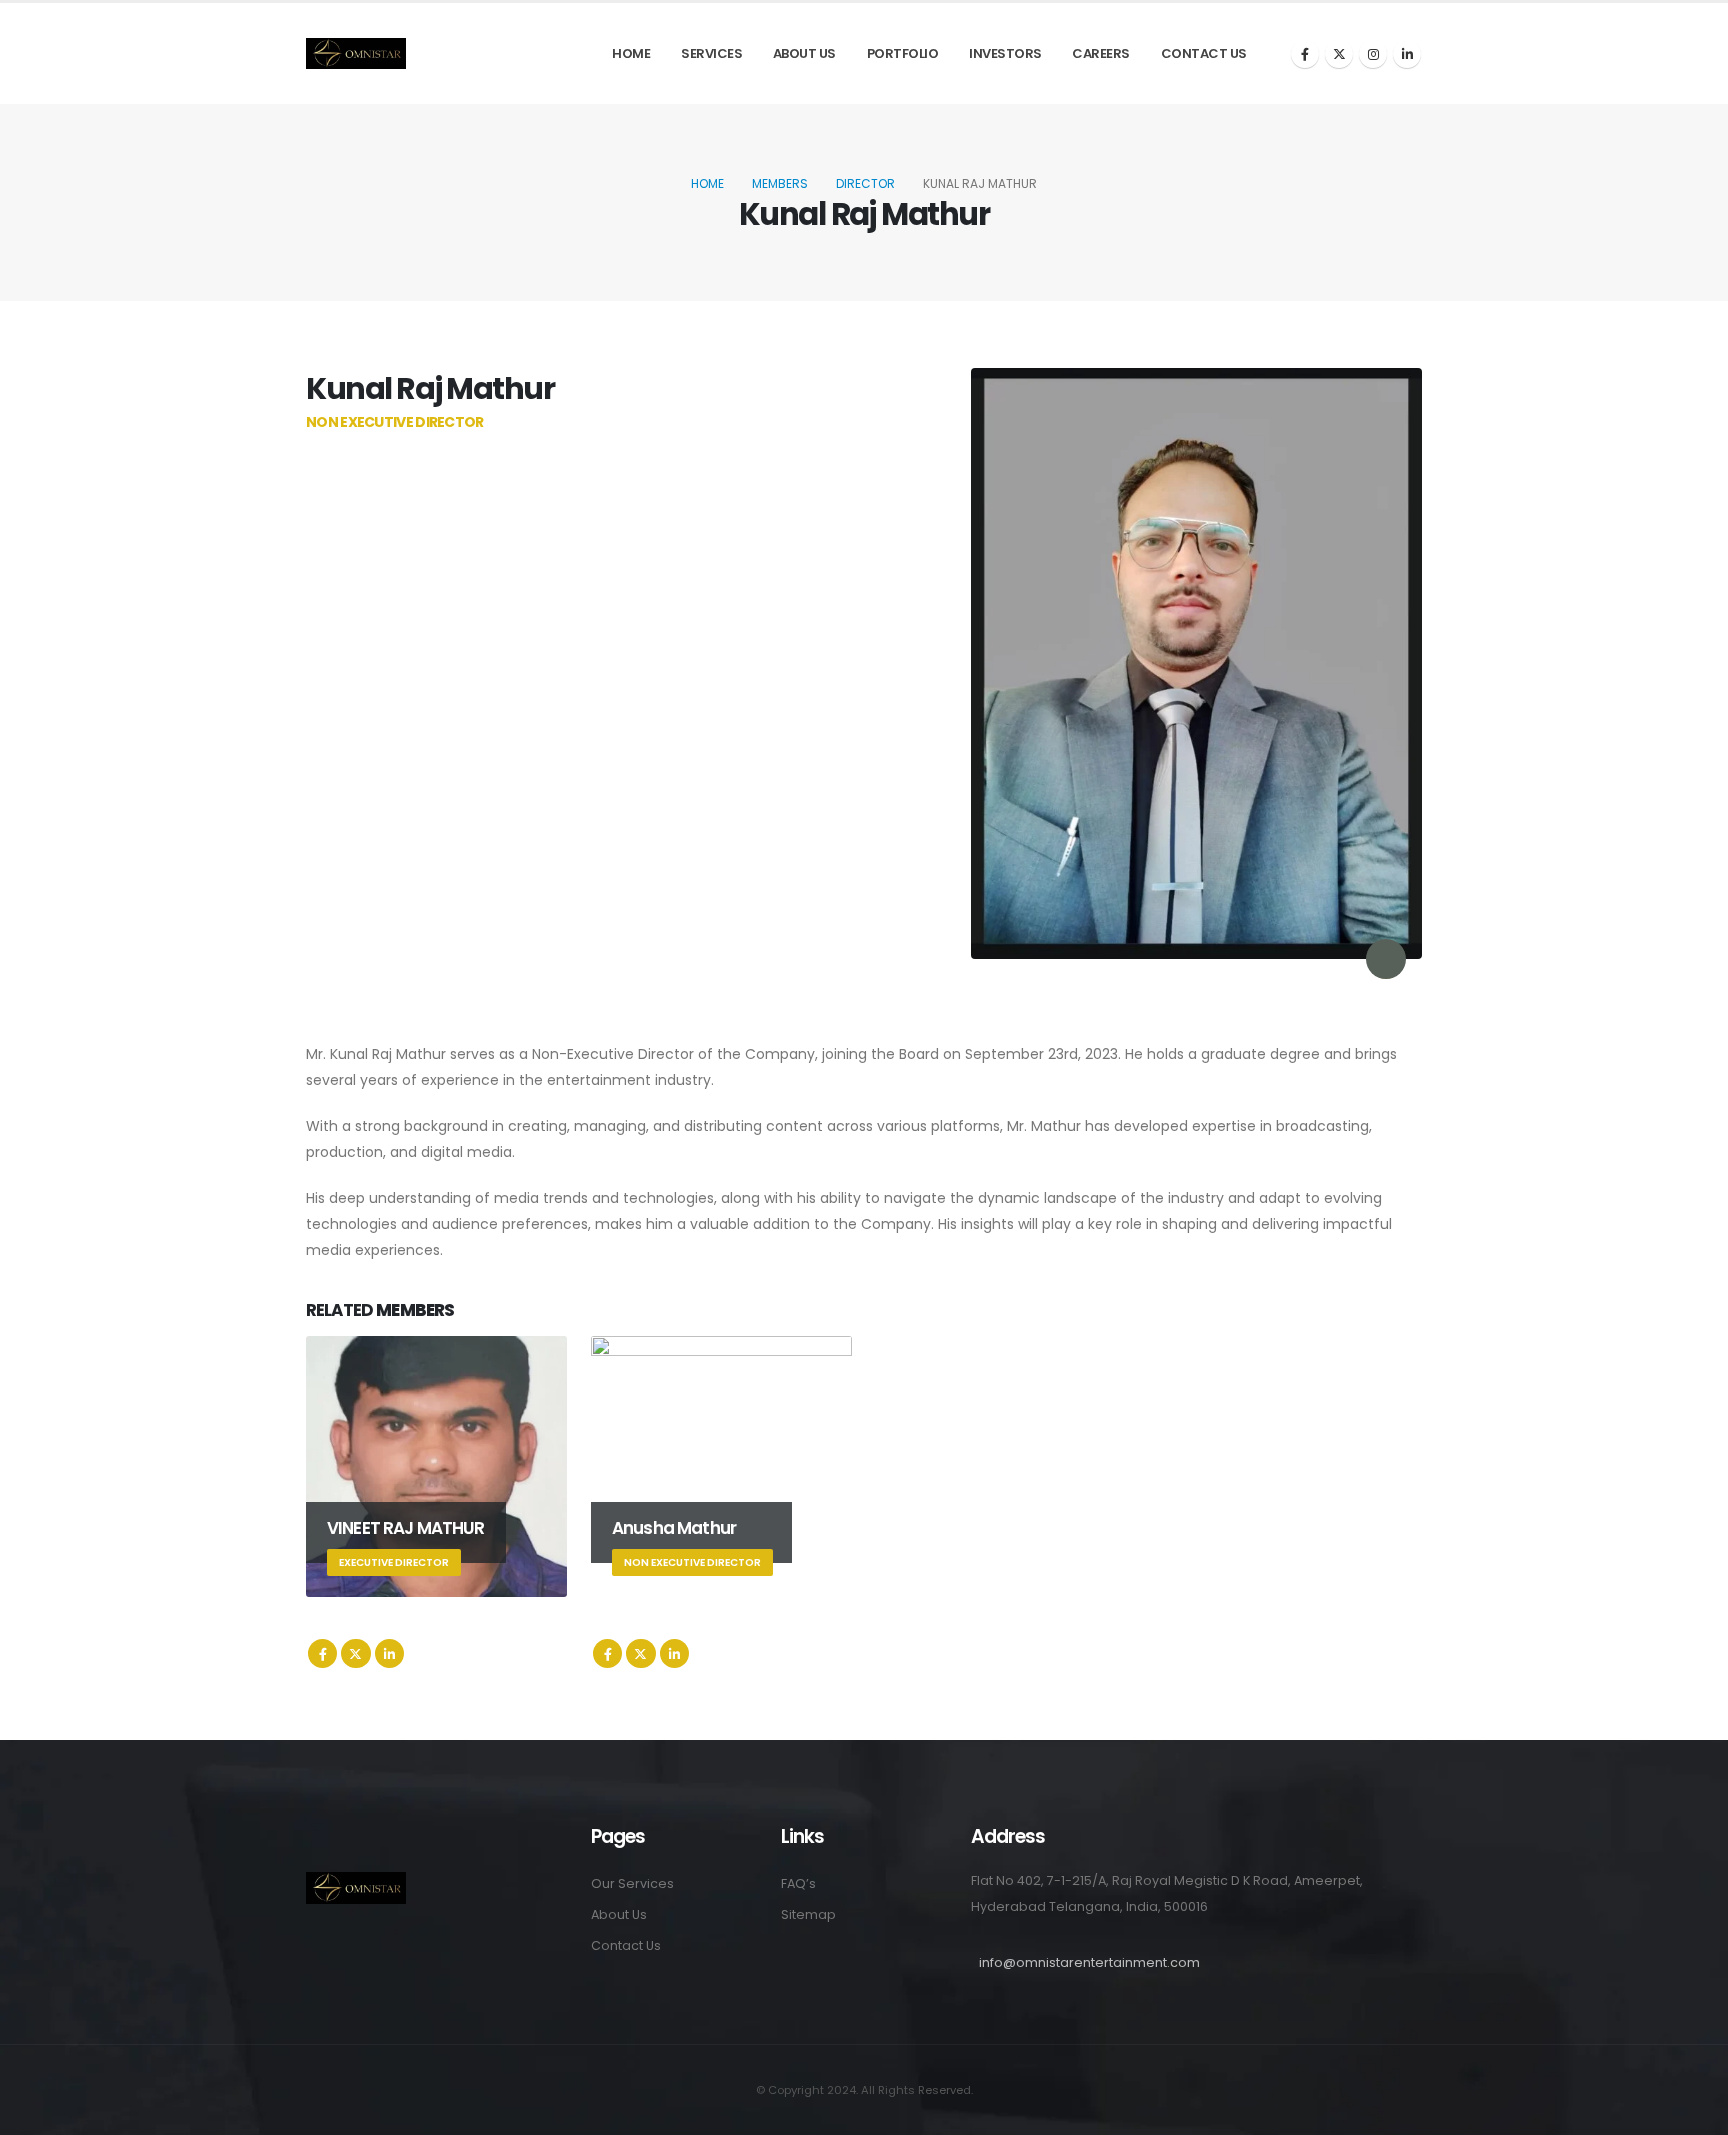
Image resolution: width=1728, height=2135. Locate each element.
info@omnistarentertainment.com (1089, 1962)
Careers (1101, 53)
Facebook (322, 1653)
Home (631, 53)
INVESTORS (1005, 53)
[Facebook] (1305, 54)
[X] (1339, 54)
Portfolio (903, 53)
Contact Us (626, 1945)
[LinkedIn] (1407, 54)
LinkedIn (389, 1653)
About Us (804, 53)
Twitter (355, 1653)
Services (711, 53)
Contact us (1204, 53)
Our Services (632, 1883)
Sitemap (808, 1914)
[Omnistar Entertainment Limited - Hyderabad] (356, 53)
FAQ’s (798, 1883)
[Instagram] (1373, 54)
